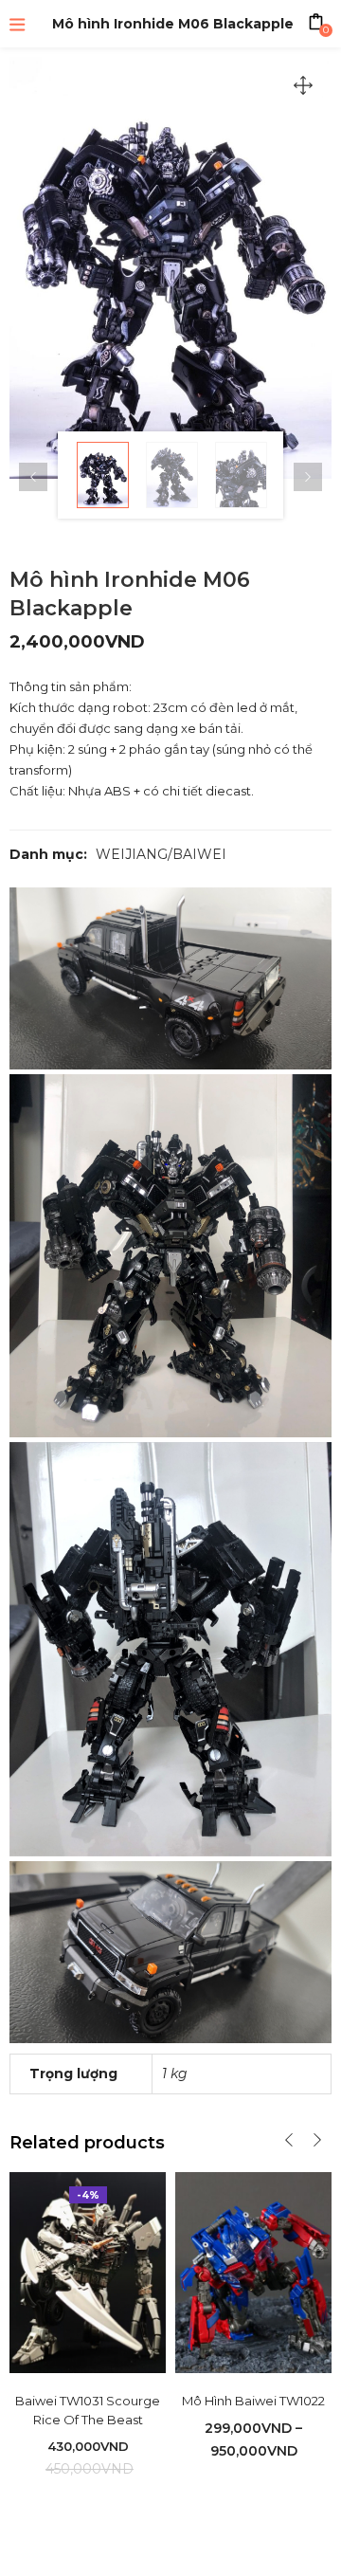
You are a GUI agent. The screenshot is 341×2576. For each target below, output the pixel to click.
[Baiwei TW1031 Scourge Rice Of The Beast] (88, 2272)
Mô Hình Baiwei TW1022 (253, 2401)
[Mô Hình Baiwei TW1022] (253, 2273)
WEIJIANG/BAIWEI (161, 854)
